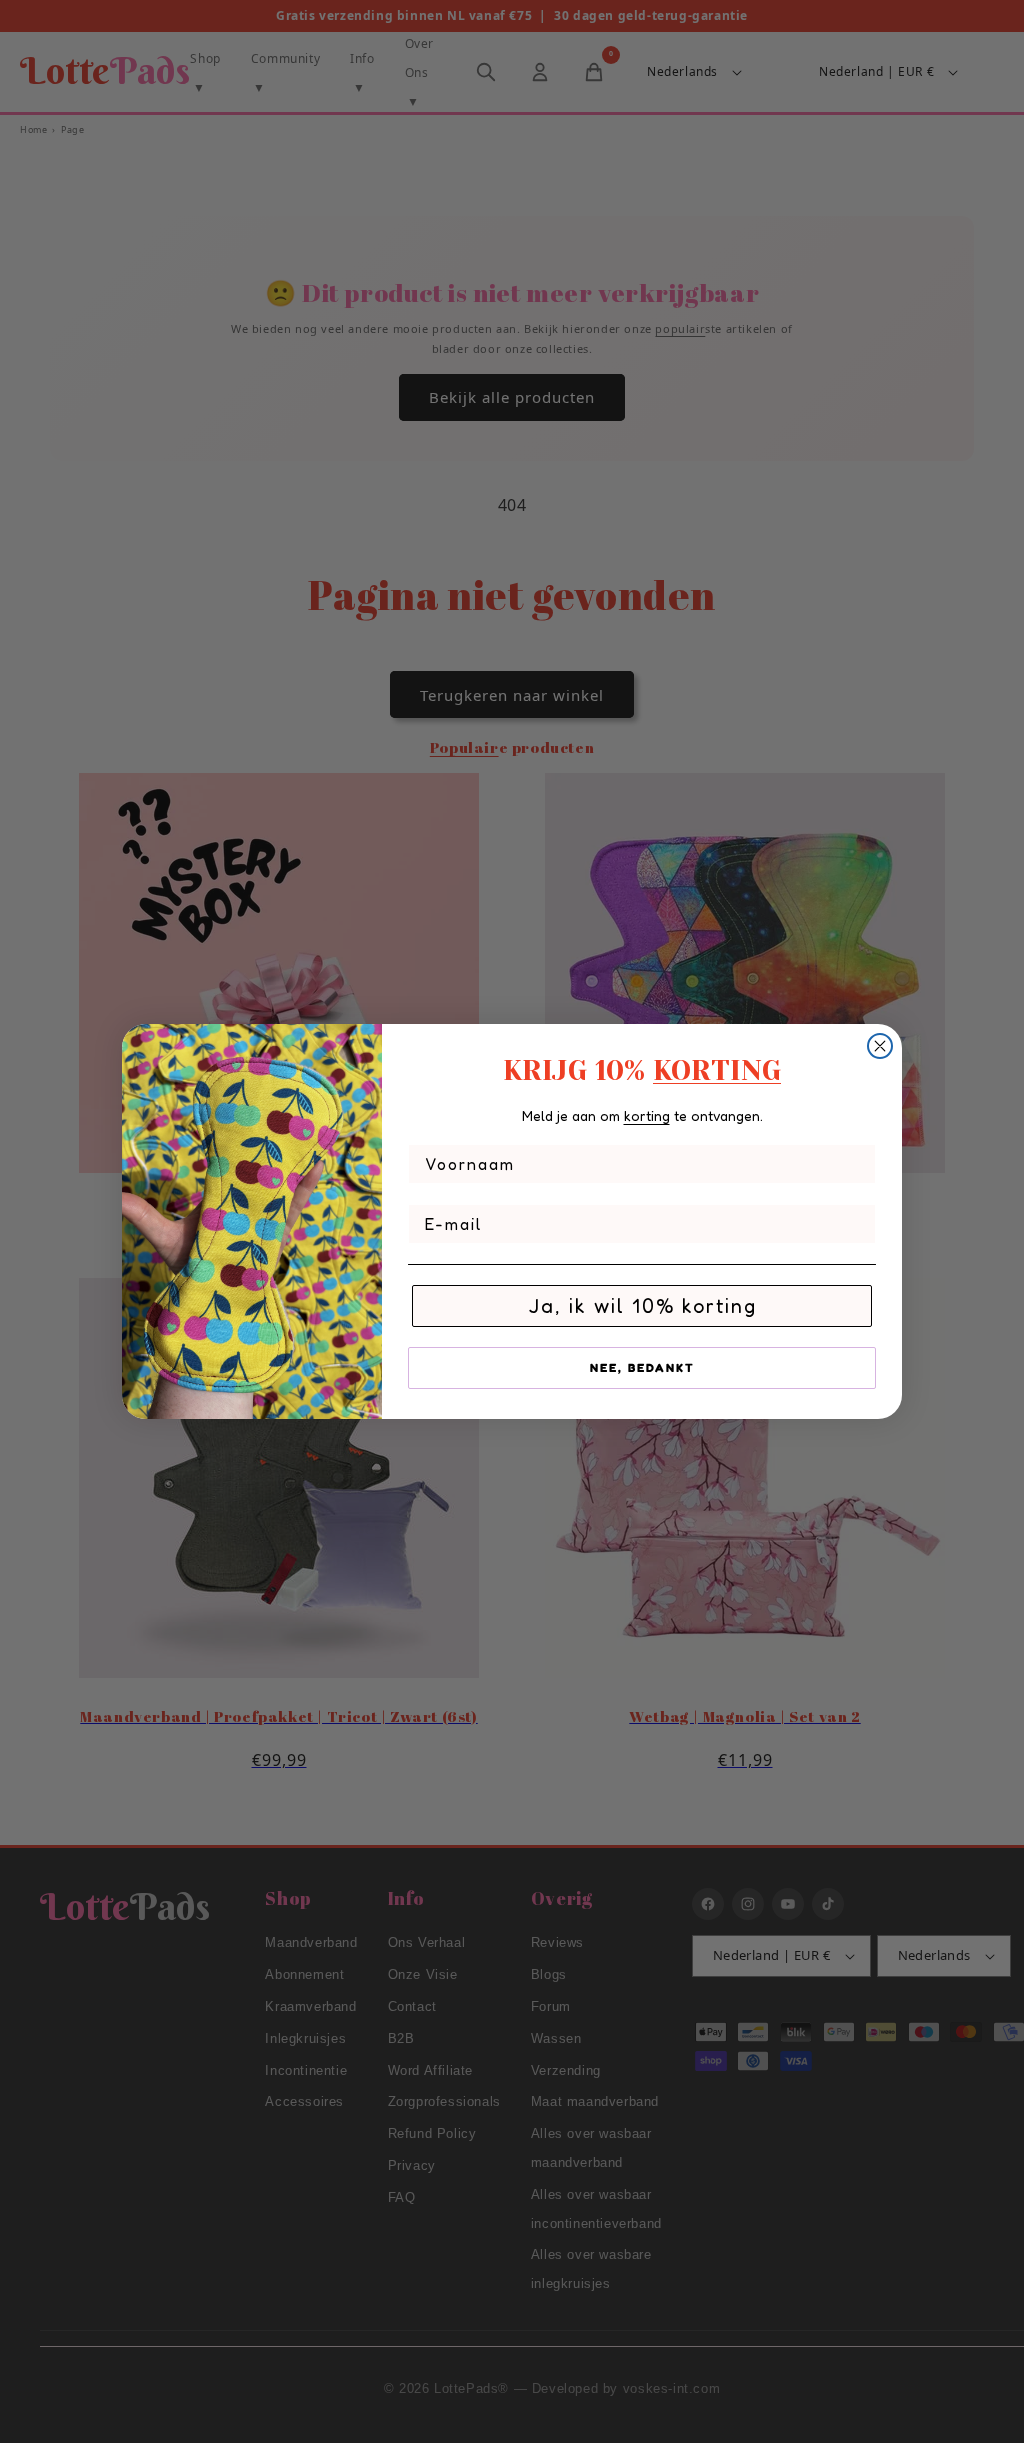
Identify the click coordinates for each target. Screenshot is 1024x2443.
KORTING (717, 1070)
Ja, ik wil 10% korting (642, 1306)
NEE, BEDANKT (642, 1367)
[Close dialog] (880, 1046)
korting (647, 1115)
